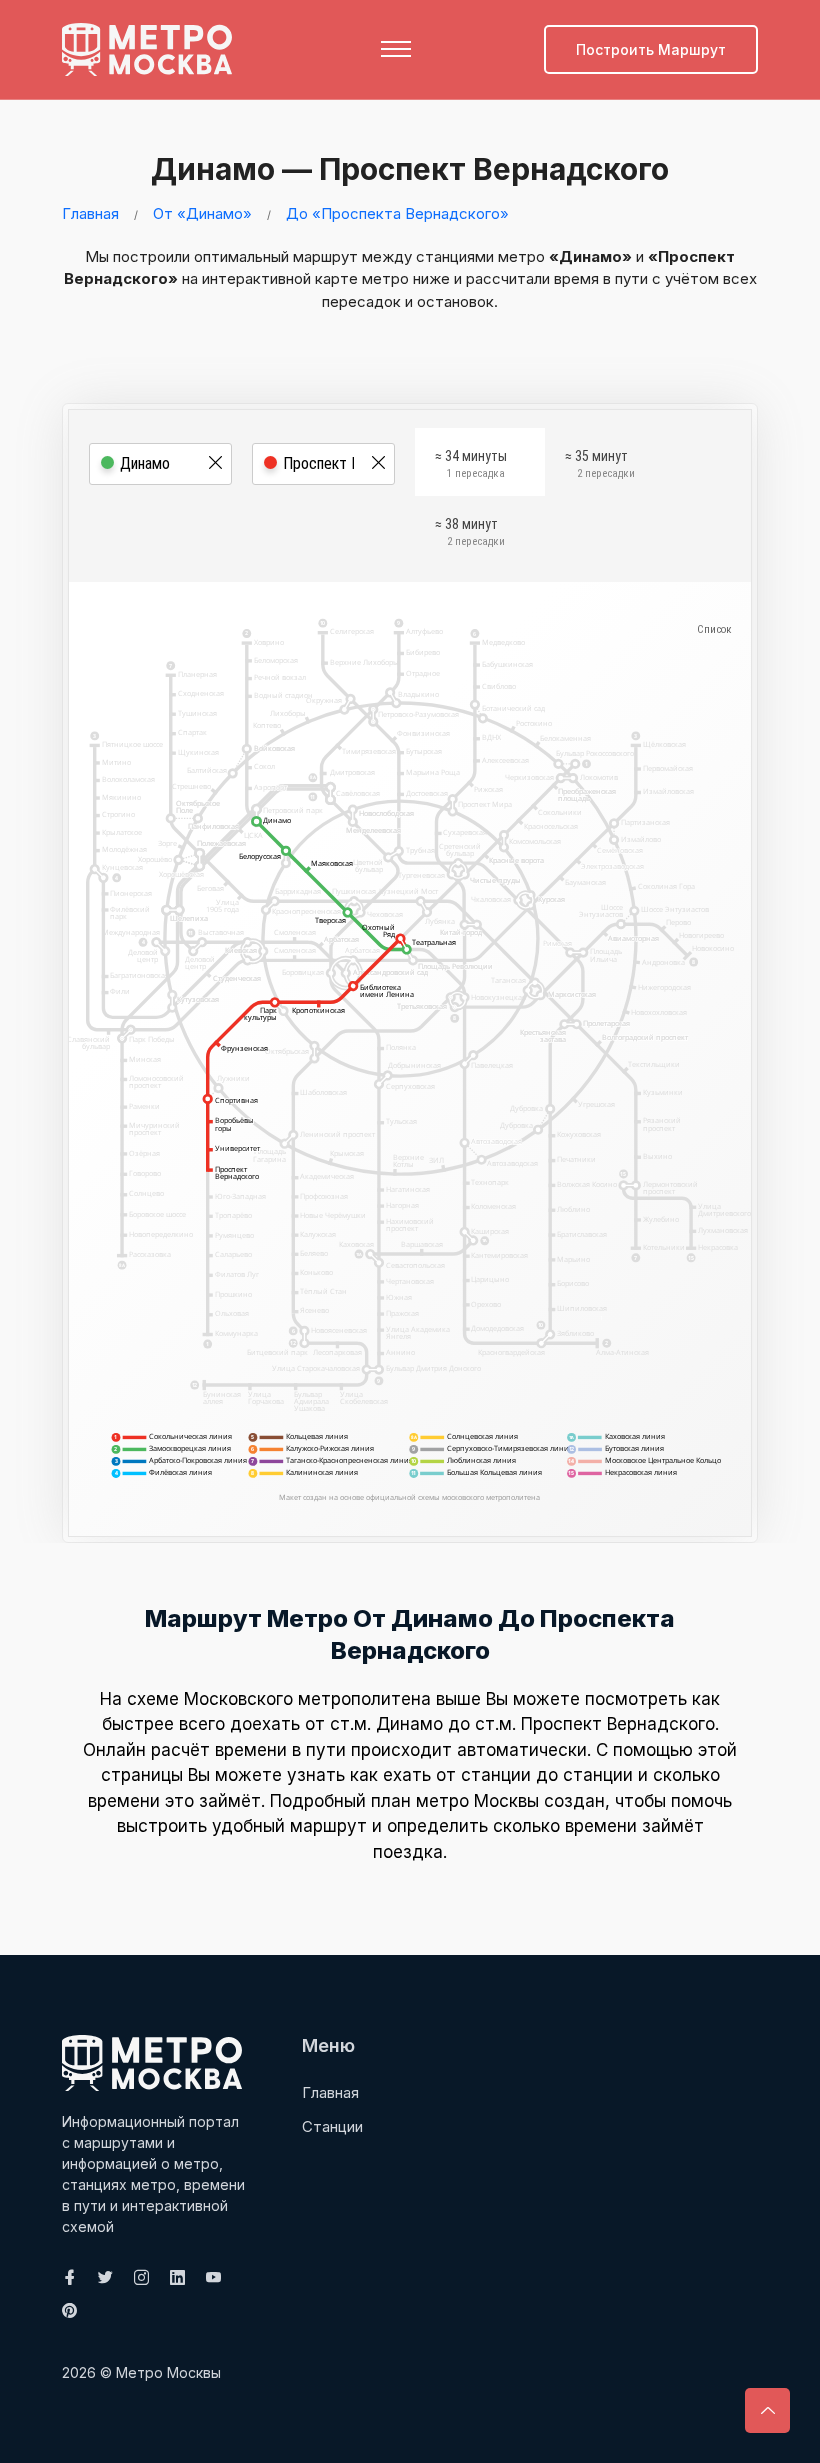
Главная (90, 213)
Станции (332, 2126)
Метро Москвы (168, 2372)
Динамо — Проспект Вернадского (410, 169)
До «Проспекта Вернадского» (397, 213)
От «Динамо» (202, 213)
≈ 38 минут (470, 532)
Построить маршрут (651, 49)
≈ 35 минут (600, 464)
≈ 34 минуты (471, 464)
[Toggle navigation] (396, 49)
